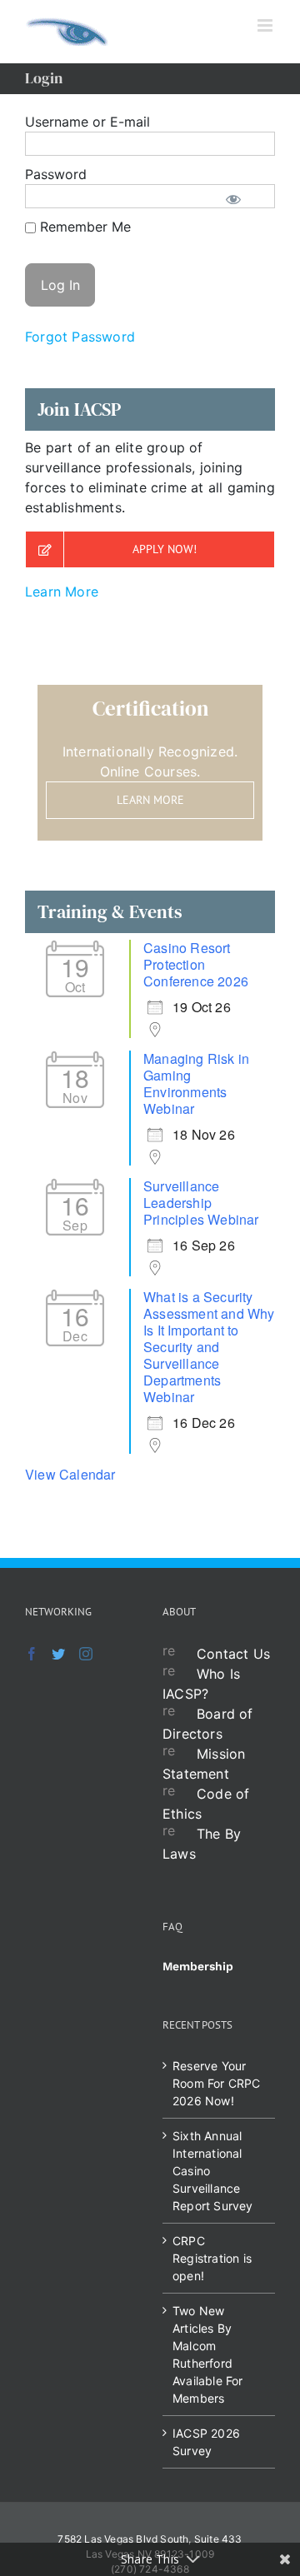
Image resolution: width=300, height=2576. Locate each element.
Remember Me (83, 227)
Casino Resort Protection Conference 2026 (196, 964)
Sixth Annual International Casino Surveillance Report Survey (213, 2171)
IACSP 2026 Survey (206, 2442)
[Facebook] (32, 1654)
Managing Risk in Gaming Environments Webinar (196, 1083)
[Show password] (233, 198)
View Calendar (70, 1474)
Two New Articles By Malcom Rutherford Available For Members (208, 2354)
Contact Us (233, 1654)
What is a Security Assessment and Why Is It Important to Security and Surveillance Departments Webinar (209, 1347)
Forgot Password (80, 337)
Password (56, 174)
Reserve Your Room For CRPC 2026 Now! (217, 2083)
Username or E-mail (87, 122)
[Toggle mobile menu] (266, 25)
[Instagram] (86, 1654)
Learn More (62, 592)
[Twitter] (58, 1654)
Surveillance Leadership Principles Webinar (201, 1203)
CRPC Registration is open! (212, 2258)
